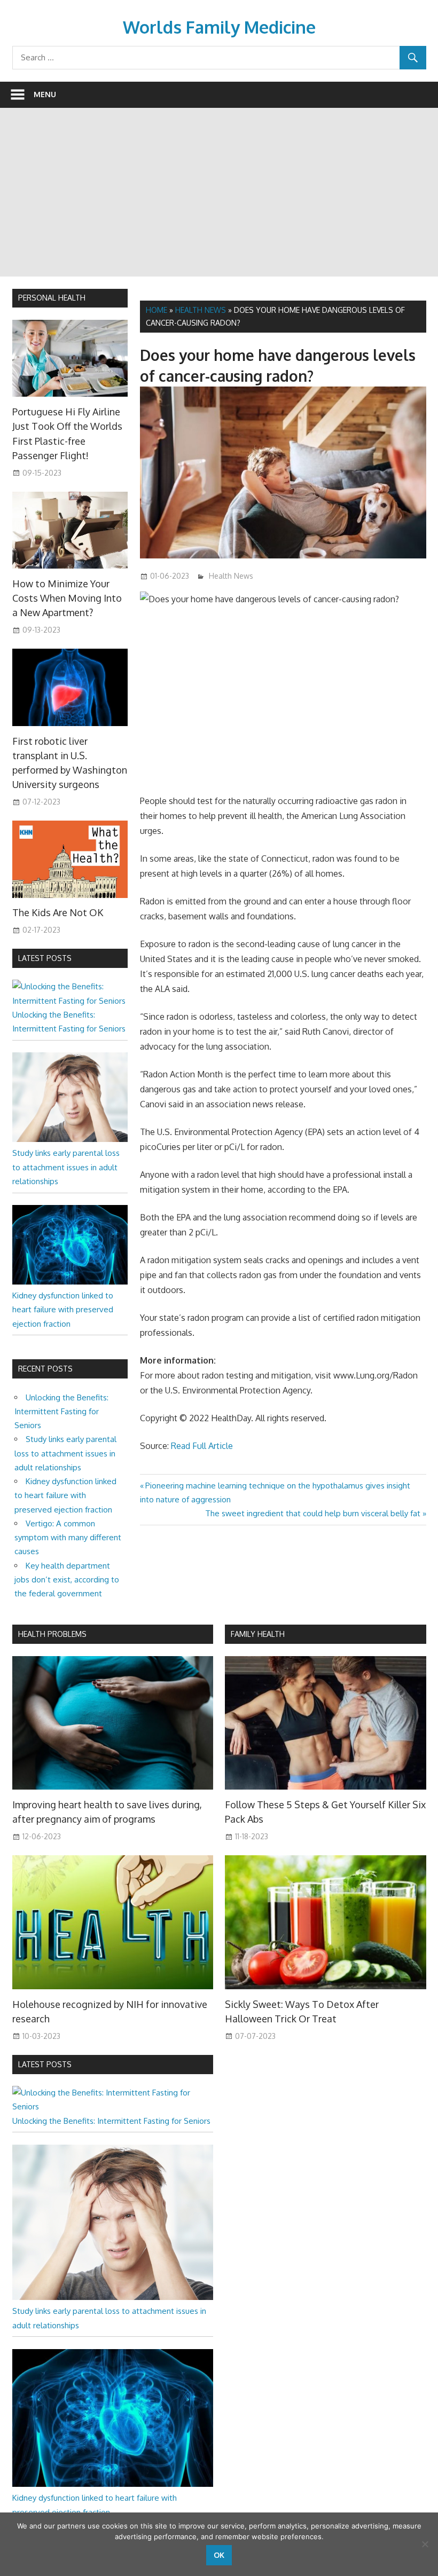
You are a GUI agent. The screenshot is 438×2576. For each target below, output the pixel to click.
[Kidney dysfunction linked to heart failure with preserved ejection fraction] (70, 1282)
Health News (201, 310)
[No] (425, 2544)
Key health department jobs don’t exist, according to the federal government (67, 1580)
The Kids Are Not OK (58, 912)
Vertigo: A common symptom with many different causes (68, 1538)
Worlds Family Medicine (219, 27)
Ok (219, 2555)
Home (157, 310)
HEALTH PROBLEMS (52, 1634)
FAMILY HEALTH (258, 1634)
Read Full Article (202, 1446)
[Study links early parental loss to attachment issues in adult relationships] (70, 1139)
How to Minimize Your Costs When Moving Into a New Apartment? (67, 598)
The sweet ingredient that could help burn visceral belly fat (313, 1513)
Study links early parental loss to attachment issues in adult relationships (66, 1167)
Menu (45, 94)
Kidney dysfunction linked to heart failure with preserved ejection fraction (63, 1310)
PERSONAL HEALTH (52, 298)
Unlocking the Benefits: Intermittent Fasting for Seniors (61, 1412)
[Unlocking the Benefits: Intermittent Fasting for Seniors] (70, 1001)
